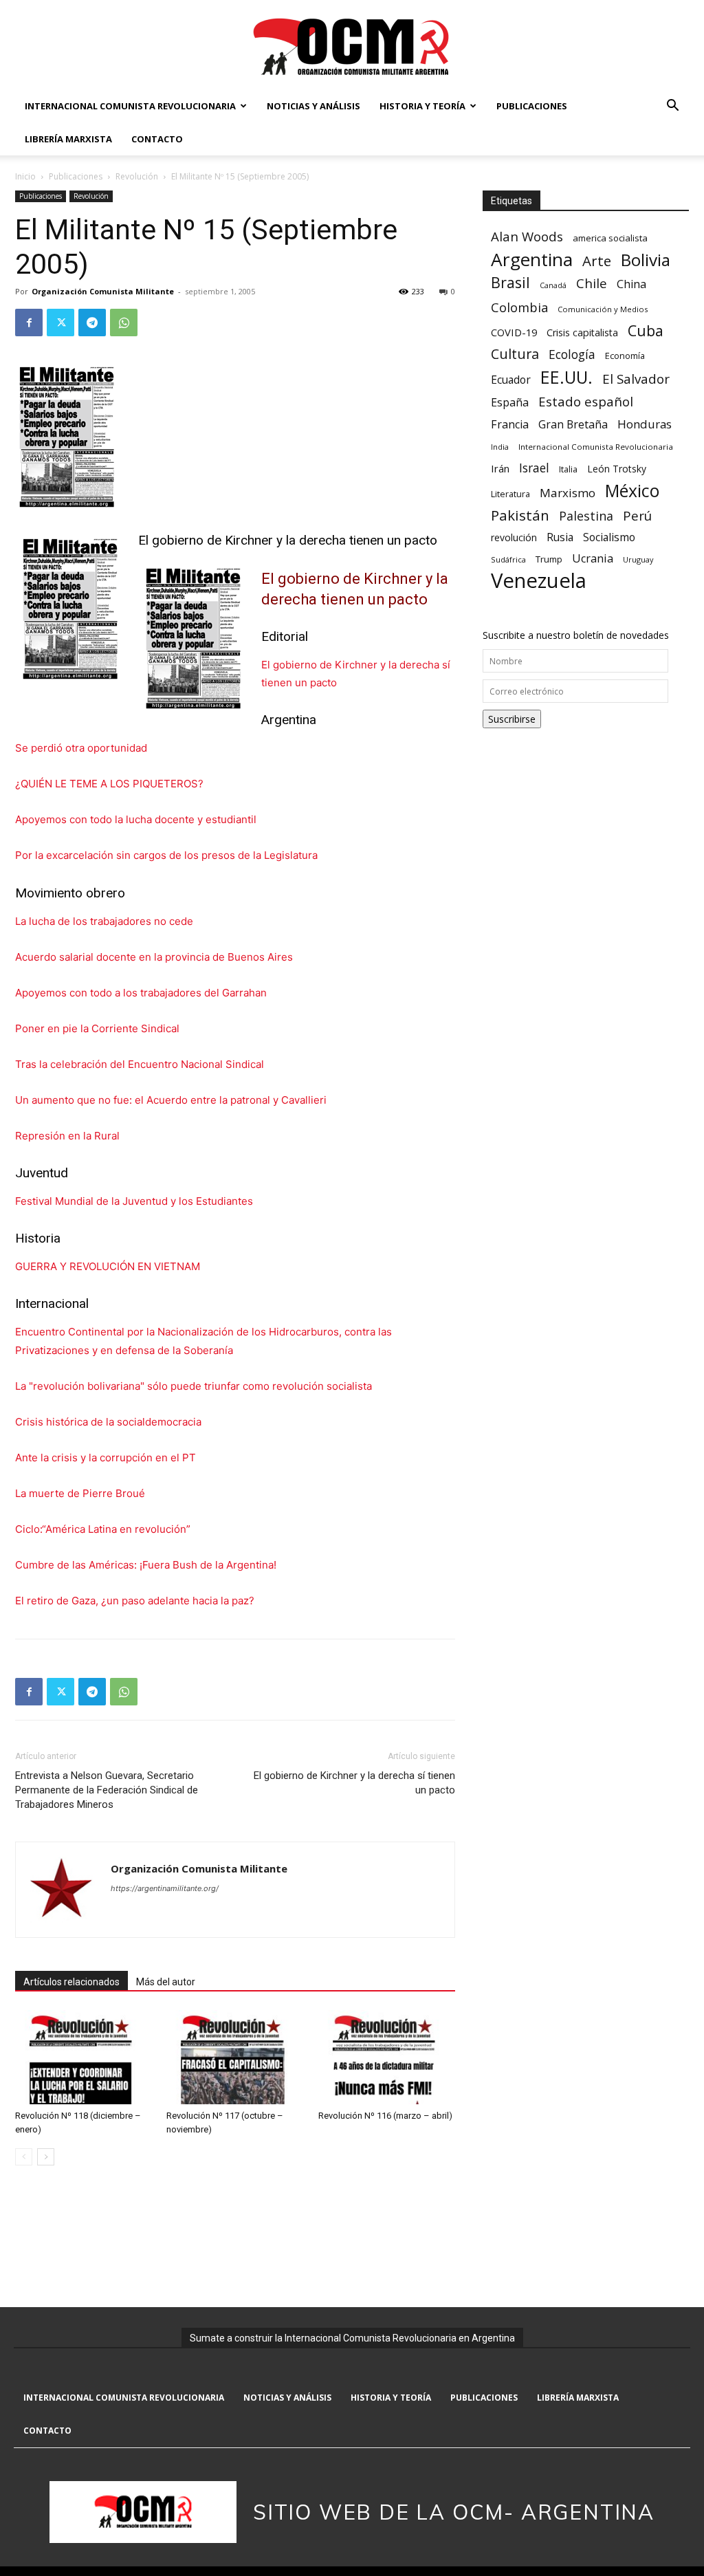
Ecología (572, 354)
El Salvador (636, 379)
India (500, 447)
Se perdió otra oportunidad (81, 748)
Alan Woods (527, 236)
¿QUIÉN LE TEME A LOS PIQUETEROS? (109, 784)
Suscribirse (512, 719)
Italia (568, 469)
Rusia (560, 537)
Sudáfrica (508, 559)
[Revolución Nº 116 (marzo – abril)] (387, 2057)
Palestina (586, 516)
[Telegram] (92, 323)
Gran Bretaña (573, 425)
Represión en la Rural (67, 1136)
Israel (534, 468)
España (510, 403)
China (631, 284)
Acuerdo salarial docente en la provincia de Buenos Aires (154, 957)
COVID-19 (514, 332)
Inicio (25, 176)
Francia (510, 425)
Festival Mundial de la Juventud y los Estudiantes (134, 1201)
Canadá (553, 285)
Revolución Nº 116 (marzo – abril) (385, 2116)
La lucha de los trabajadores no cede (104, 921)
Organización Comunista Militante (103, 291)
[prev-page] (24, 2157)
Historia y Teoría (422, 106)
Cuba (646, 330)
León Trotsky (617, 469)
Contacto (157, 139)
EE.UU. (566, 377)
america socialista (610, 238)
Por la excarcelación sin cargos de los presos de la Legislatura (166, 855)
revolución (514, 537)
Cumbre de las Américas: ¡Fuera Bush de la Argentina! (146, 1565)
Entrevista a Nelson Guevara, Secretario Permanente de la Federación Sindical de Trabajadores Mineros (107, 1790)
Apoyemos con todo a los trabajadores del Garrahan (141, 993)
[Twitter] (60, 323)
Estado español (586, 401)
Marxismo (568, 493)
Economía (625, 356)
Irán (500, 468)
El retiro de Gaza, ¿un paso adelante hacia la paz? (135, 1601)
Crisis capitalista (582, 332)
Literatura (510, 494)
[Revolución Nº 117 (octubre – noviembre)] (235, 2057)
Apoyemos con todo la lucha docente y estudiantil (136, 819)
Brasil (510, 282)
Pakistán (520, 515)
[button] (672, 107)
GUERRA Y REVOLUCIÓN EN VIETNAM (108, 1266)
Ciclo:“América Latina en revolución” (103, 1529)
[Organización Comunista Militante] (352, 46)
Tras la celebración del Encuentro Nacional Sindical (140, 1064)
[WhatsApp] (124, 323)
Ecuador (511, 380)
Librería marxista (68, 139)
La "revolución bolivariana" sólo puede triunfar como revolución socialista (194, 1386)
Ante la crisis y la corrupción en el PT (106, 1458)
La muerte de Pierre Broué (80, 1493)
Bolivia (646, 260)
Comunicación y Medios (603, 309)
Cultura (515, 354)
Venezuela (539, 581)
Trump (549, 559)
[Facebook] (29, 323)
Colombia (519, 307)
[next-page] (46, 2157)
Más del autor (166, 1982)
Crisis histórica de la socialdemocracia (108, 1422)
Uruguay (638, 559)
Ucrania (593, 559)
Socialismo (609, 537)
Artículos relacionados (71, 1982)
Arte (597, 261)
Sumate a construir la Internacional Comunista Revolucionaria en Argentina (352, 2338)
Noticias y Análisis (313, 106)
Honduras (645, 424)
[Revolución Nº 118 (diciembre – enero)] (84, 2057)
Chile (592, 283)
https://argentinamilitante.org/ (165, 1888)
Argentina (532, 260)
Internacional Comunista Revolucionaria (130, 106)
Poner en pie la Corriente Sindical (97, 1028)
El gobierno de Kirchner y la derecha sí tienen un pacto (354, 1783)
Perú (637, 515)
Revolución (137, 176)
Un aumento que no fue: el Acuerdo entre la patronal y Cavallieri (171, 1100)
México (632, 491)
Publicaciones (532, 106)
